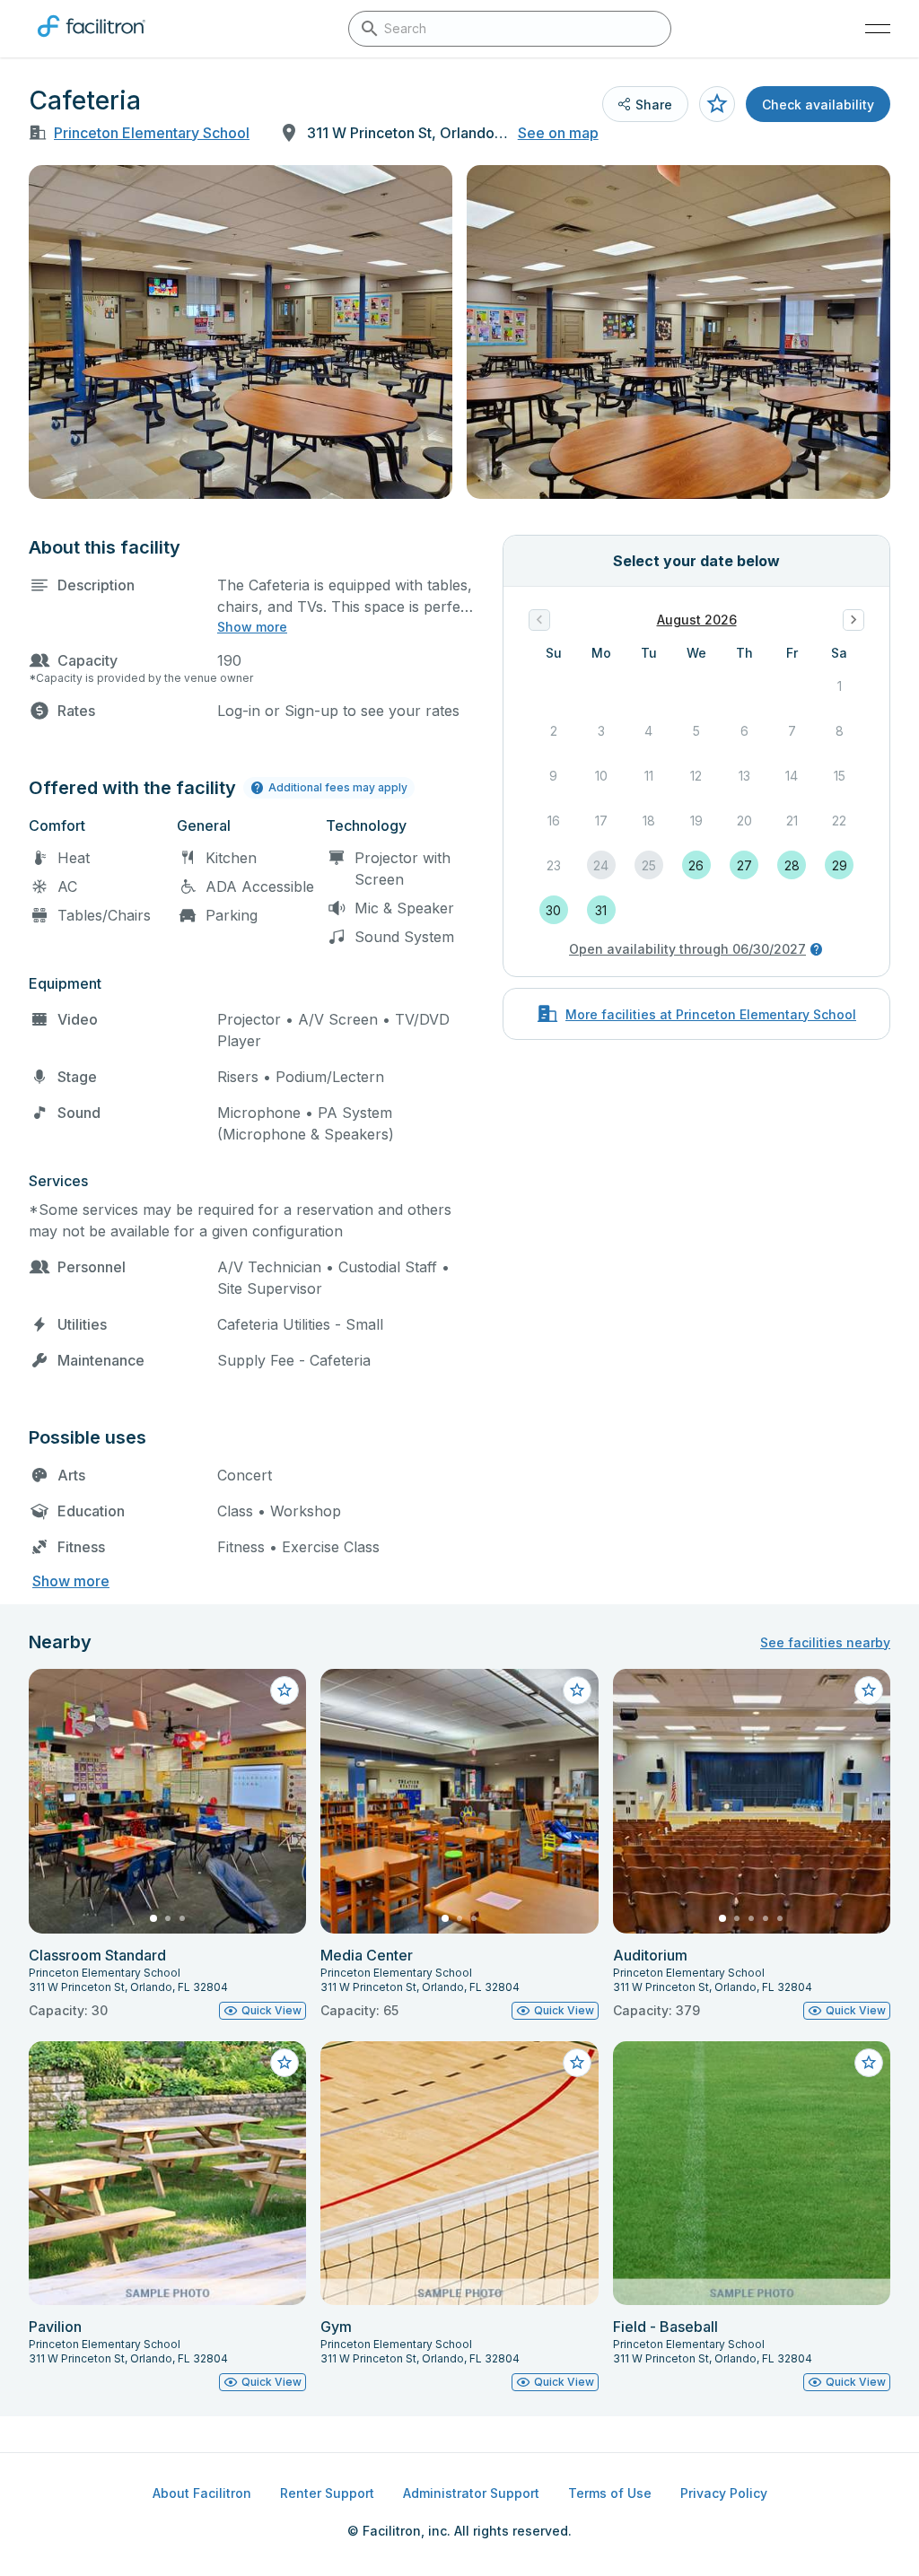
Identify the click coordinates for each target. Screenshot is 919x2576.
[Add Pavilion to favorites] (284, 2063)
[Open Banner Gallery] (241, 332)
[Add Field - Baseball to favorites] (869, 2063)
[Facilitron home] (92, 40)
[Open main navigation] (878, 29)
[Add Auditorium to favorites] (869, 1690)
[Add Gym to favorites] (577, 2063)
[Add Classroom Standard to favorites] (284, 1690)
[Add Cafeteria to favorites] (717, 104)
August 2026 (697, 620)
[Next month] (853, 620)
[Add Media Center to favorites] (577, 1690)
